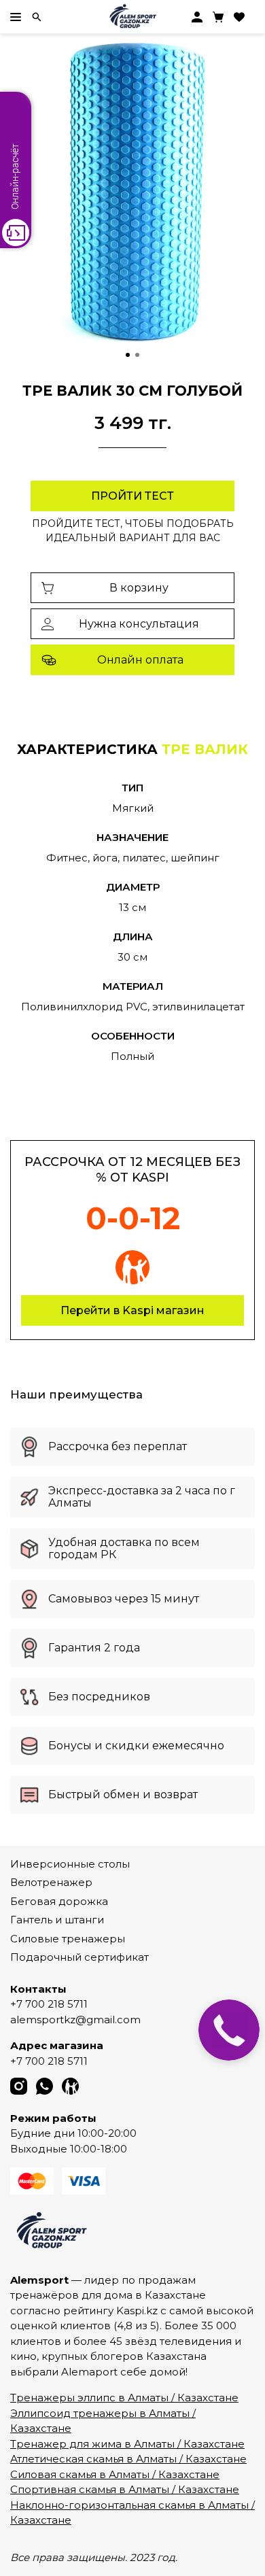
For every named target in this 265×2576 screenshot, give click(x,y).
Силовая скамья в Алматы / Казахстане (115, 2474)
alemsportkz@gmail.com (75, 2020)
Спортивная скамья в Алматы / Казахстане (125, 2489)
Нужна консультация (139, 624)
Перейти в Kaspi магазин (132, 1310)
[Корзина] (218, 17)
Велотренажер (51, 1882)
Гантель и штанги (57, 1920)
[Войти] (197, 17)
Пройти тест (132, 496)
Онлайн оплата (140, 660)
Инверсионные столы (70, 1864)
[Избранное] (239, 17)
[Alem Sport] (132, 17)
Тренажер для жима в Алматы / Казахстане (127, 2444)
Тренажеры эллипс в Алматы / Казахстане (124, 2398)
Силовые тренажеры (68, 1939)
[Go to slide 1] (128, 355)
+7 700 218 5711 (49, 2004)
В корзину (139, 588)
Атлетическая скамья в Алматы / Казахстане (128, 2459)
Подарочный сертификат (79, 1957)
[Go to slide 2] (137, 355)
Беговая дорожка (59, 1901)
